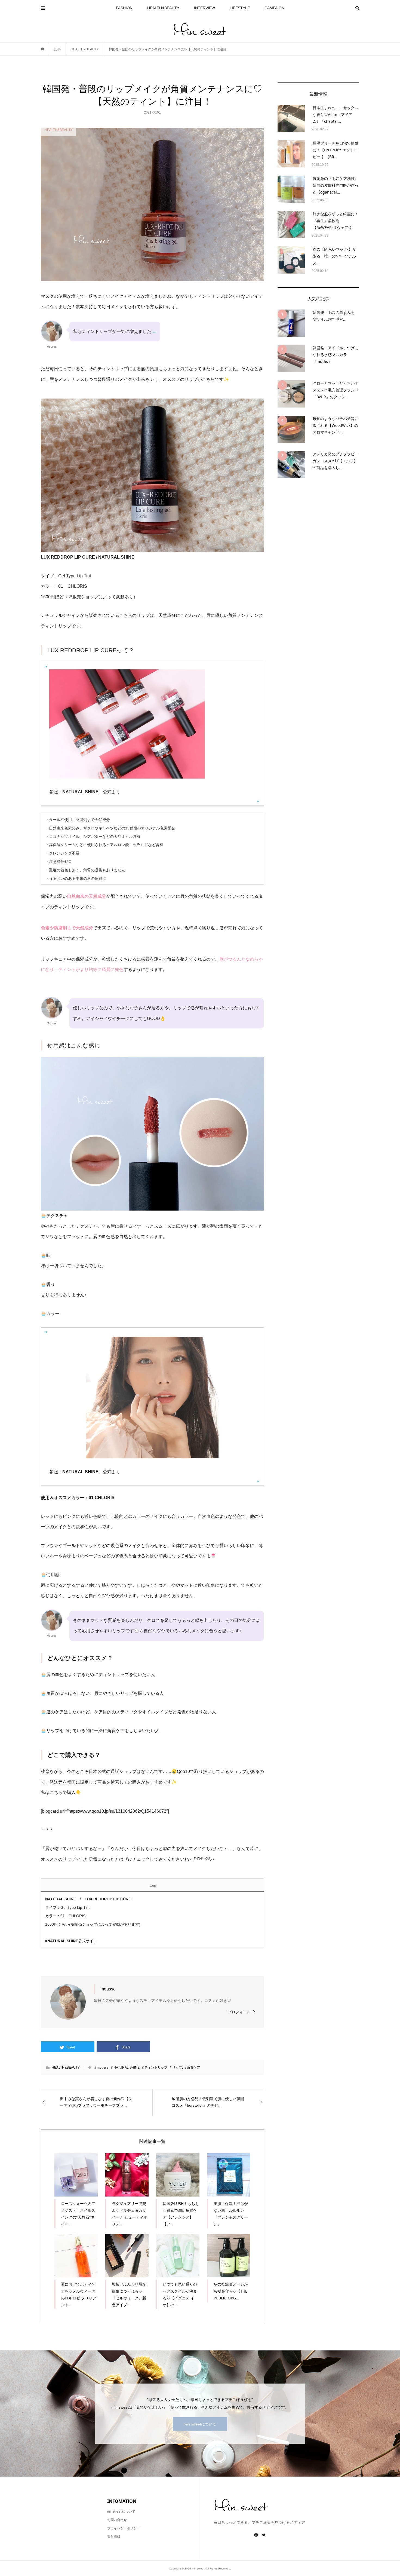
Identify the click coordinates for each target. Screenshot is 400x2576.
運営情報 (114, 2537)
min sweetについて (200, 2424)
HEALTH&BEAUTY (163, 8)
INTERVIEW (204, 8)
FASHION (124, 8)
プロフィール (239, 2012)
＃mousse (101, 2067)
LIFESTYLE (240, 8)
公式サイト (72, 1941)
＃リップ (176, 2067)
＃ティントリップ (154, 2067)
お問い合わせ (117, 2520)
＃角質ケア (192, 2067)
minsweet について (121, 2511)
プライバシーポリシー (124, 2528)
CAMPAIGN (274, 8)
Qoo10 (183, 1771)
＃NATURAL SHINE (125, 2067)
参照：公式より (85, 1472)
